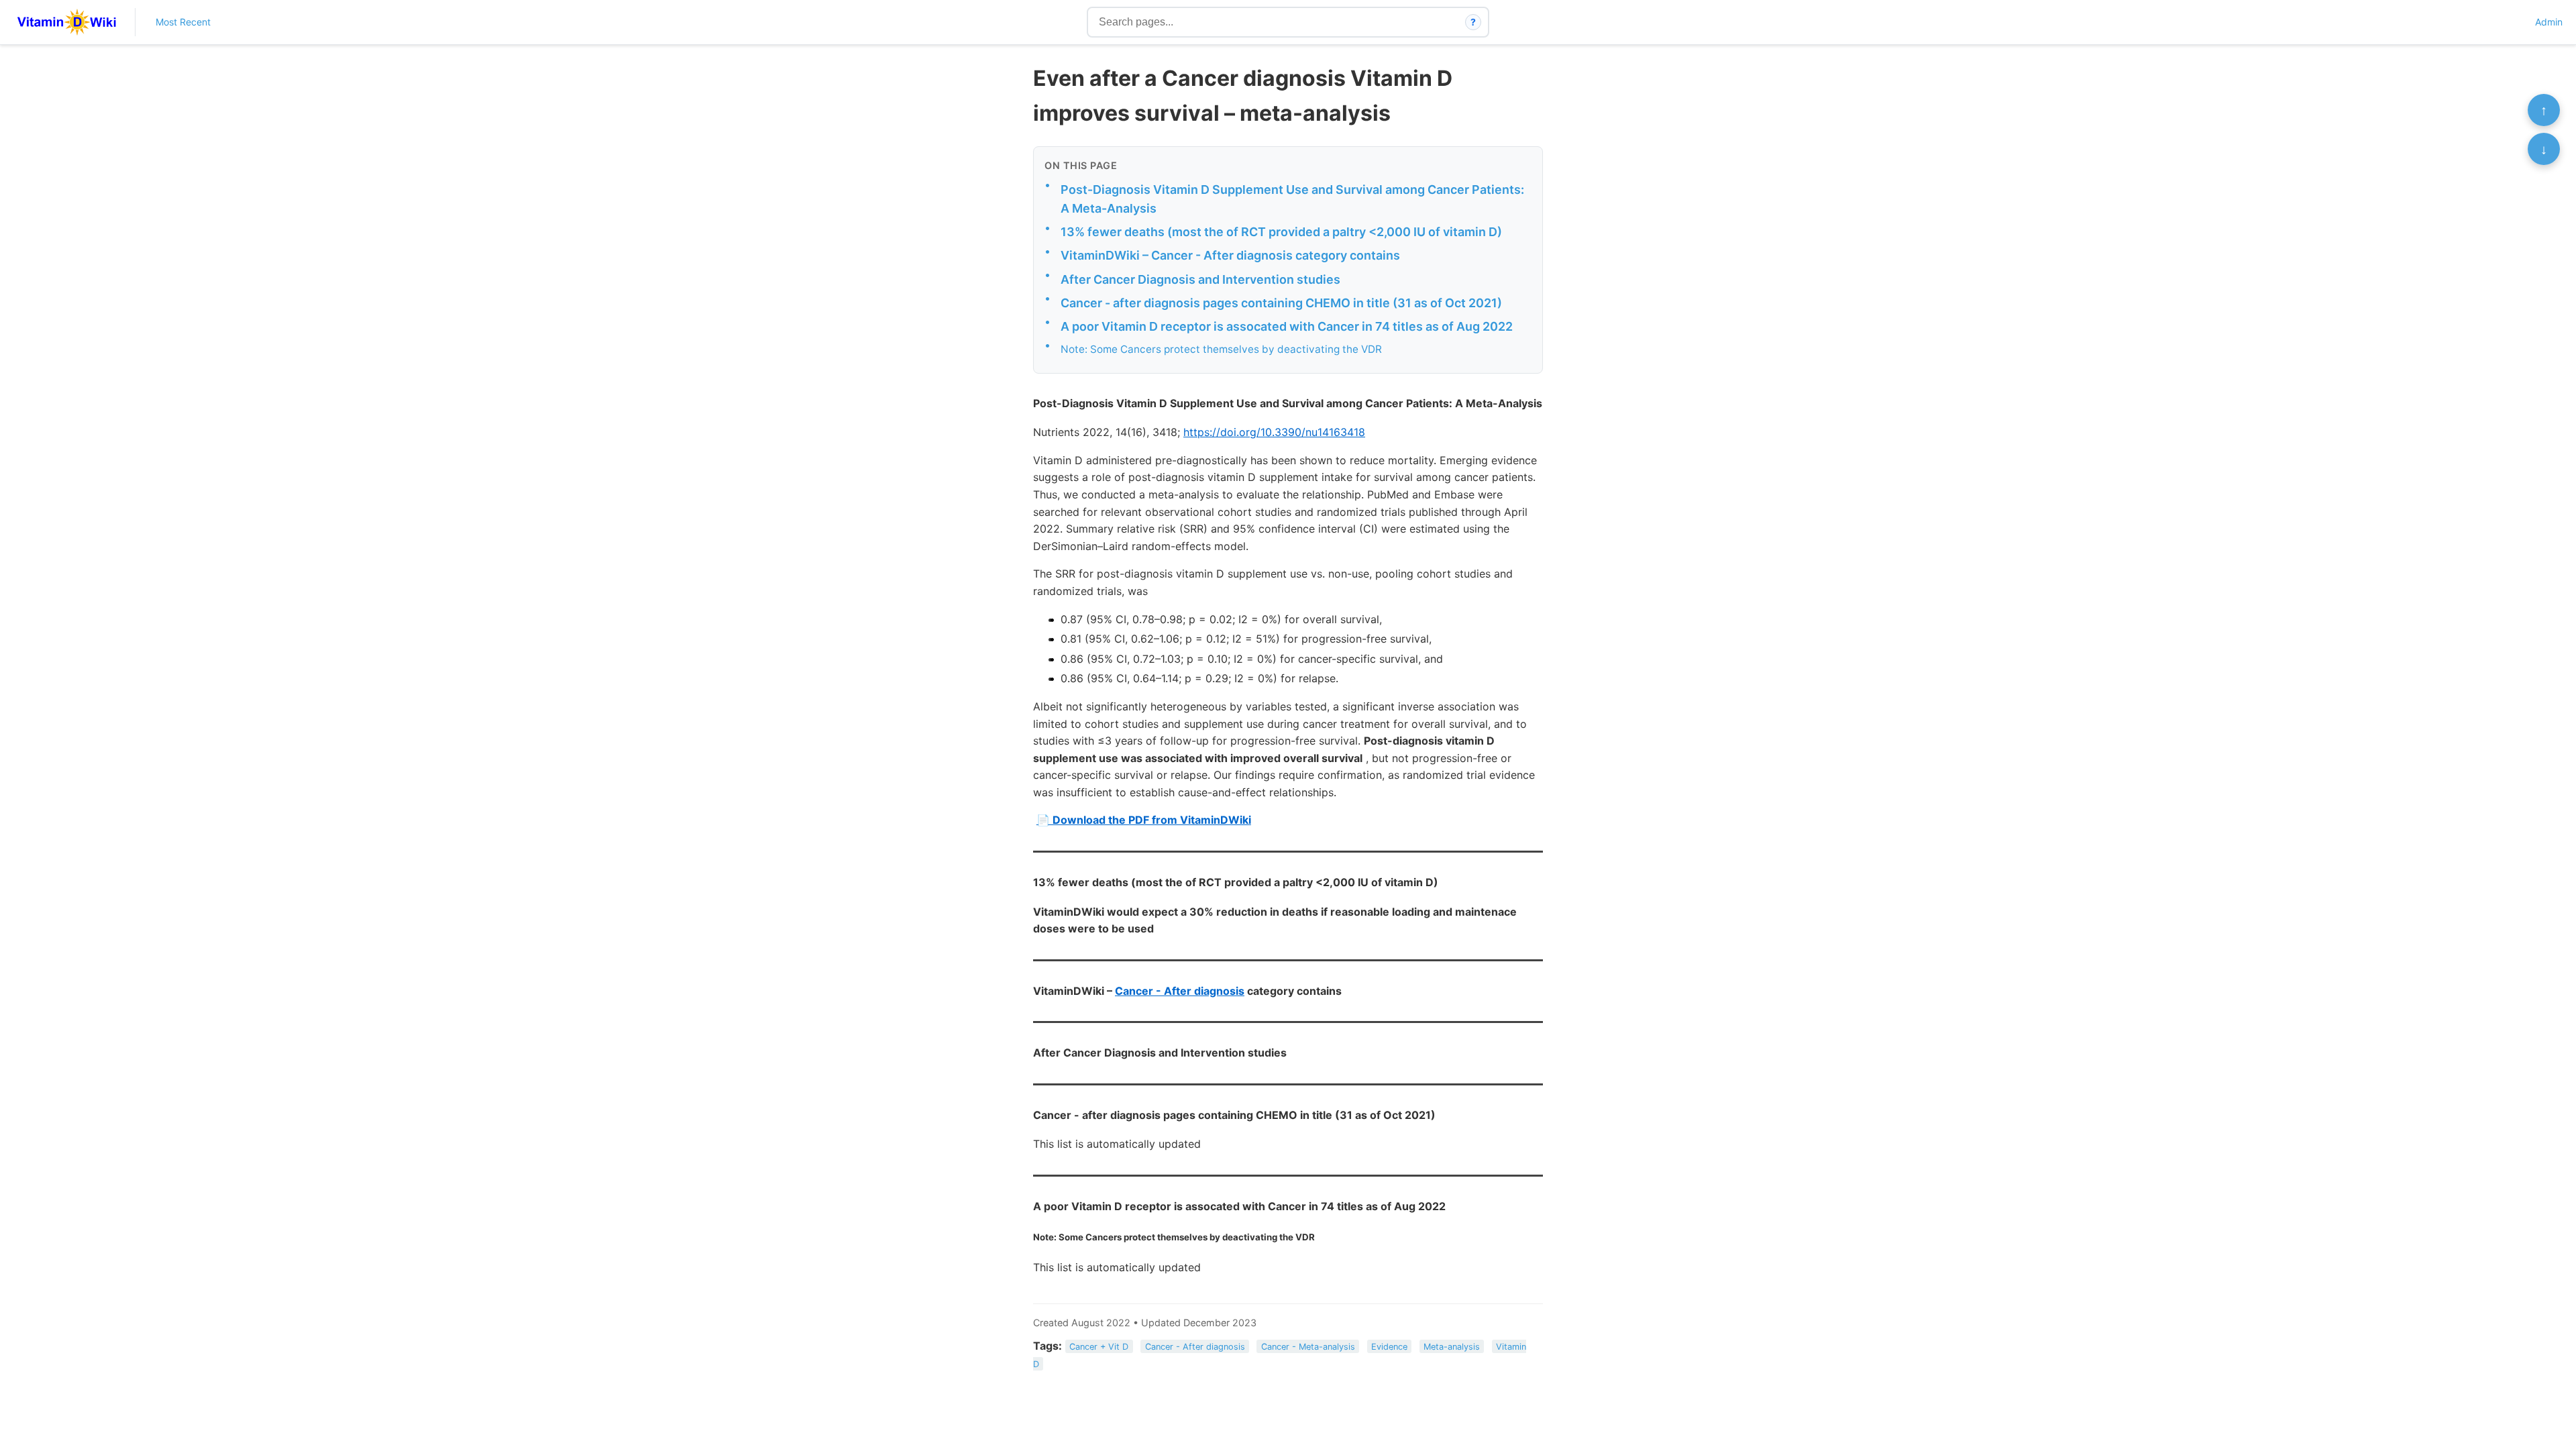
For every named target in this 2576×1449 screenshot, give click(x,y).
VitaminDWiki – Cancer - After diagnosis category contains (1230, 255)
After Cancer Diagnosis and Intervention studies (1200, 279)
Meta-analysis (1452, 1347)
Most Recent (183, 22)
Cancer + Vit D (1099, 1347)
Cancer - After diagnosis (1180, 991)
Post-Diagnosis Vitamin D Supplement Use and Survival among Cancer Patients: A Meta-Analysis (1292, 199)
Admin (2549, 22)
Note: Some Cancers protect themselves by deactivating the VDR (1221, 349)
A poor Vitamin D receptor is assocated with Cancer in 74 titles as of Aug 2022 (1287, 326)
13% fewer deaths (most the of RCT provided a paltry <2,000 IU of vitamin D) (1281, 232)
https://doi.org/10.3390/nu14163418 (1274, 432)
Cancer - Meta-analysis (1308, 1347)
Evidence (1389, 1347)
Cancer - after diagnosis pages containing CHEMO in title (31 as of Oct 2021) (1281, 303)
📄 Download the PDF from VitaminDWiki (1144, 820)
